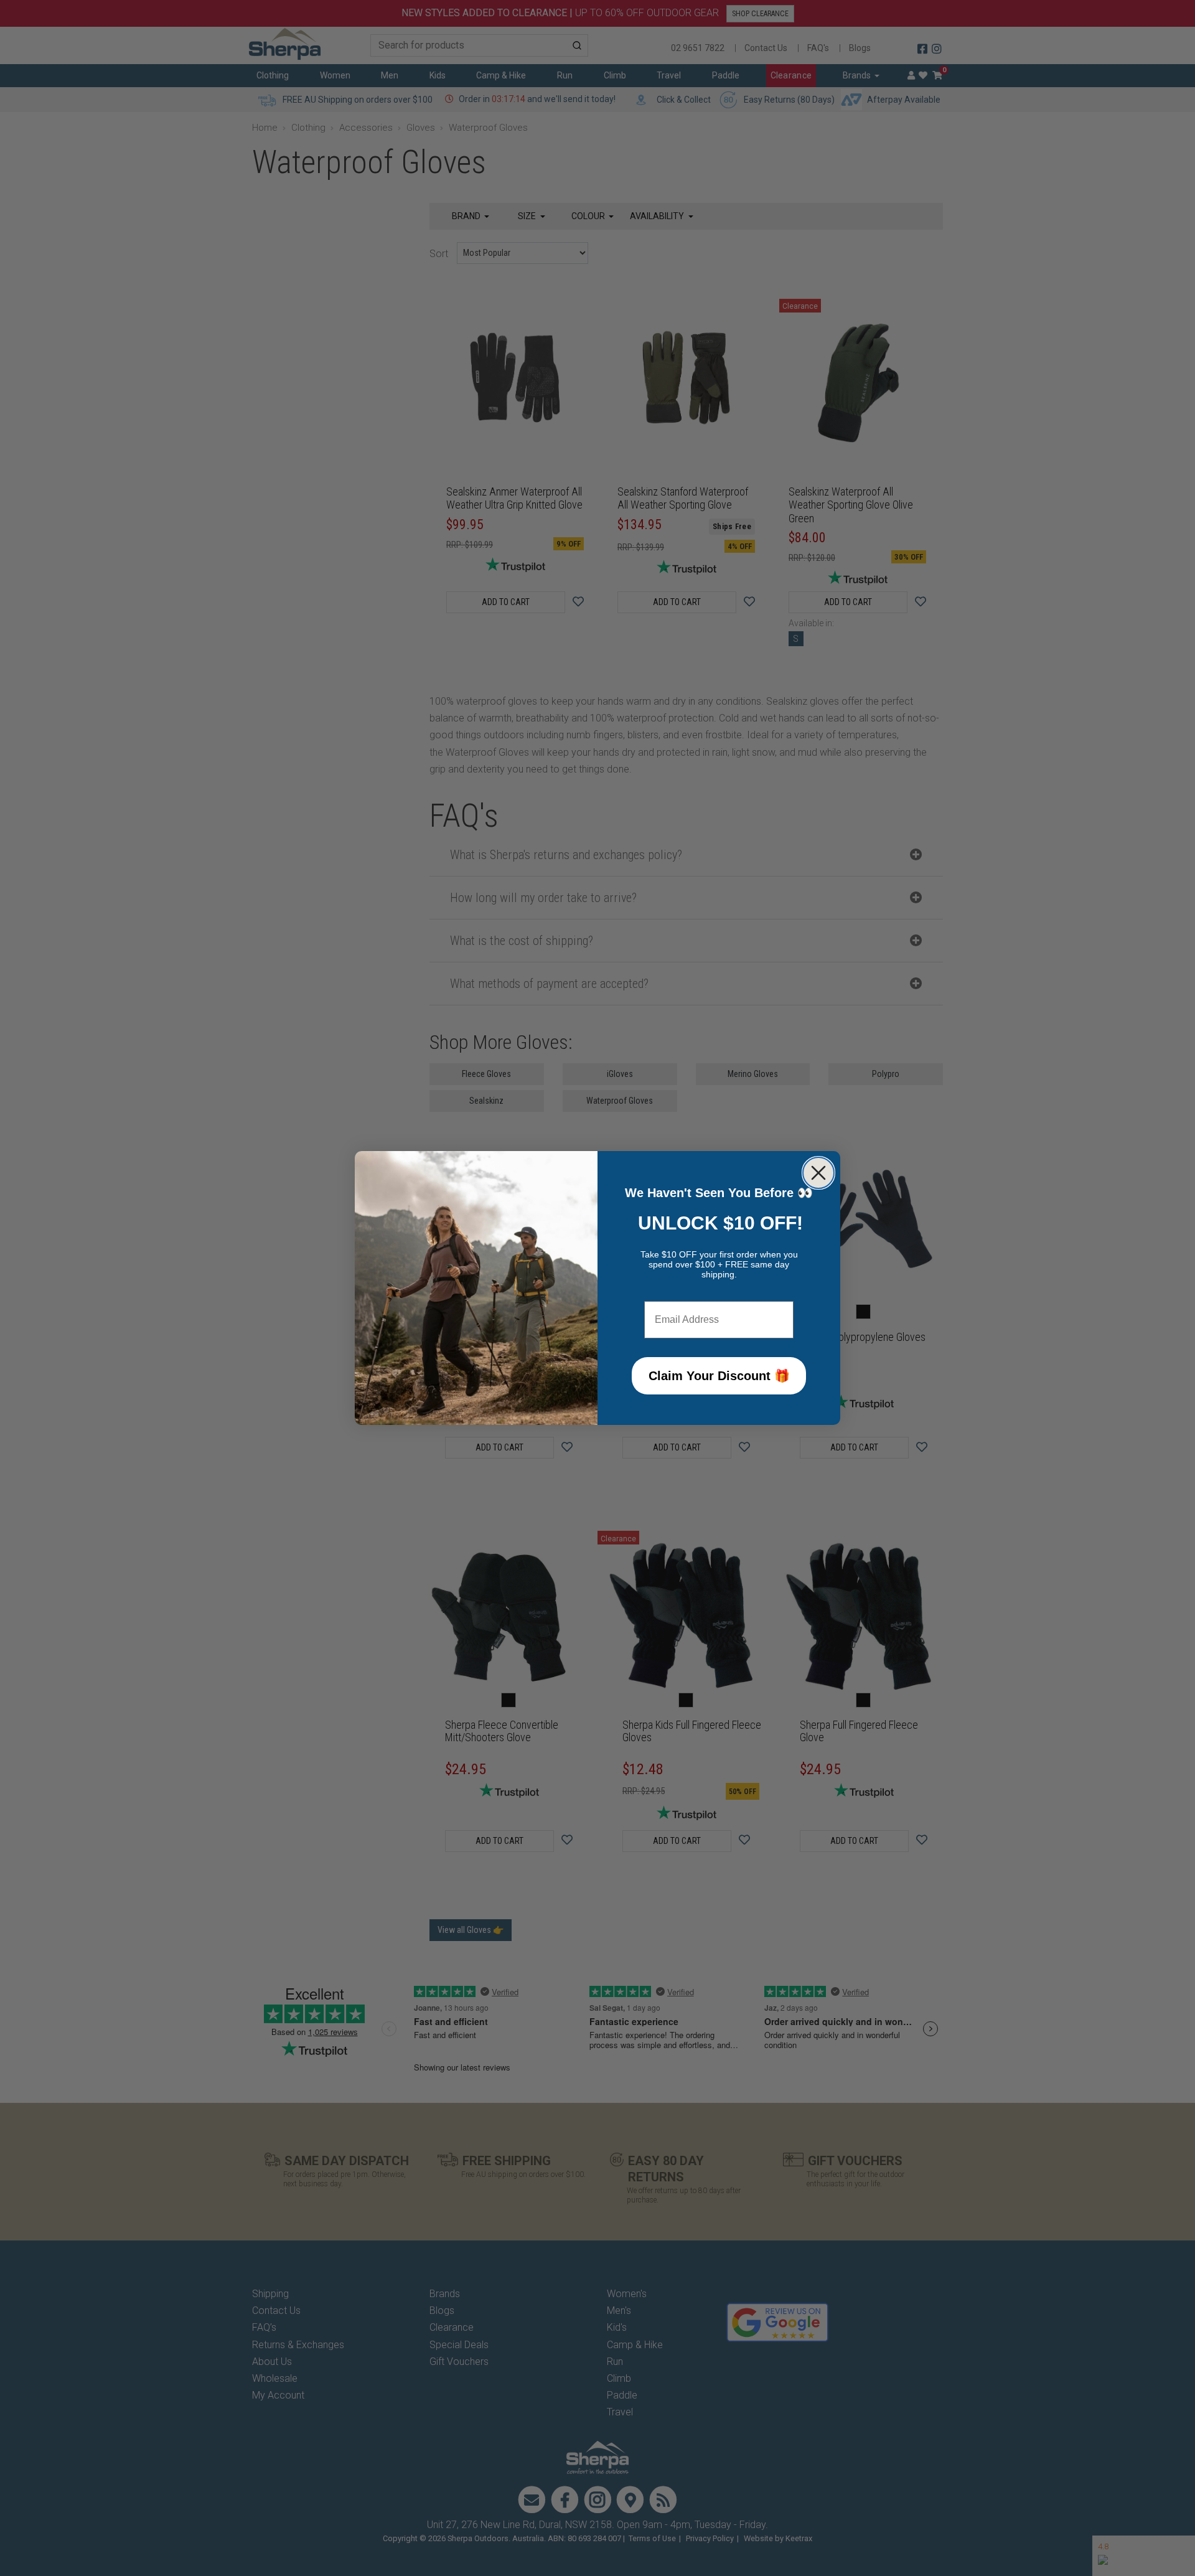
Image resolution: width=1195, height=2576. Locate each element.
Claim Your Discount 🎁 (719, 1376)
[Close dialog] (818, 1173)
